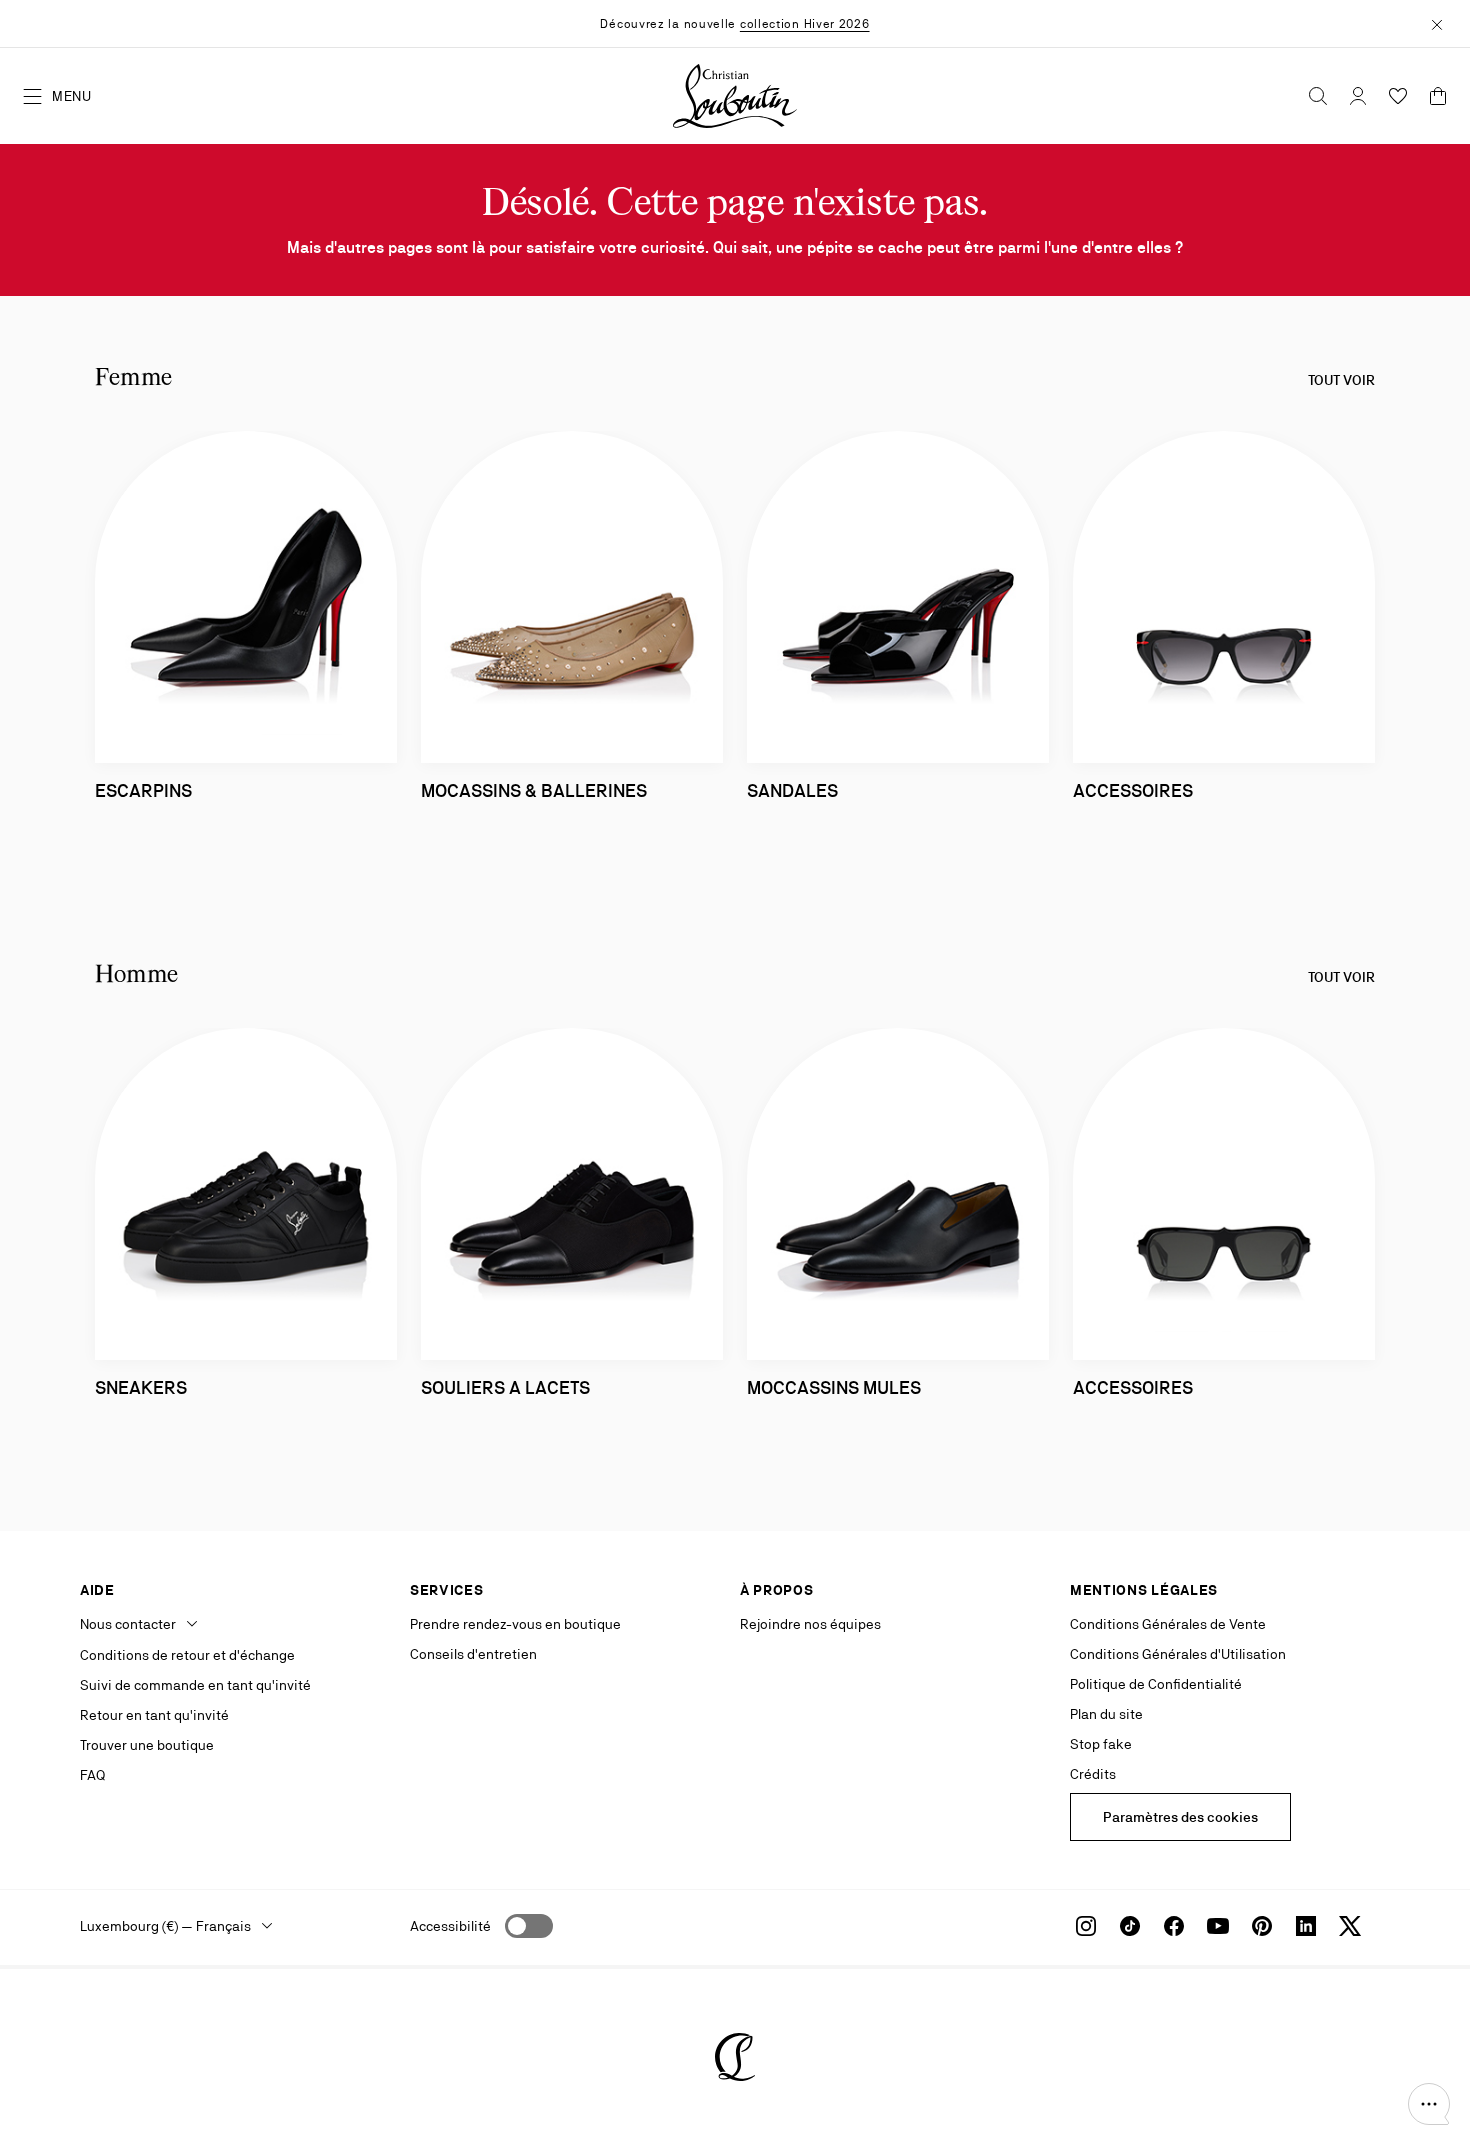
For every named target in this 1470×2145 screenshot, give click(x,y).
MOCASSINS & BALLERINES (534, 790)
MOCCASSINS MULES (834, 1387)
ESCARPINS (143, 790)
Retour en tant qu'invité (154, 1715)
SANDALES (792, 790)
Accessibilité (450, 1926)
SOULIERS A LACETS (505, 1387)
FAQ (92, 1775)
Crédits (1093, 1774)
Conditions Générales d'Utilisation (1178, 1654)
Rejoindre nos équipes (810, 1624)
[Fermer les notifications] (1437, 23)
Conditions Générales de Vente (1168, 1624)
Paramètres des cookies (1180, 1817)
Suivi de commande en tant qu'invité (195, 1685)
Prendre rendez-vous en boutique (515, 1624)
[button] (1429, 2104)
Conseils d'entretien (473, 1654)
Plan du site (1106, 1714)
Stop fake (1101, 1744)
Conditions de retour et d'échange (187, 1655)
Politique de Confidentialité (1156, 1684)
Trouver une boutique (147, 1745)
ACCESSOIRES (1133, 790)
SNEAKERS (141, 1387)
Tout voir (1341, 380)
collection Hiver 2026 (805, 24)
